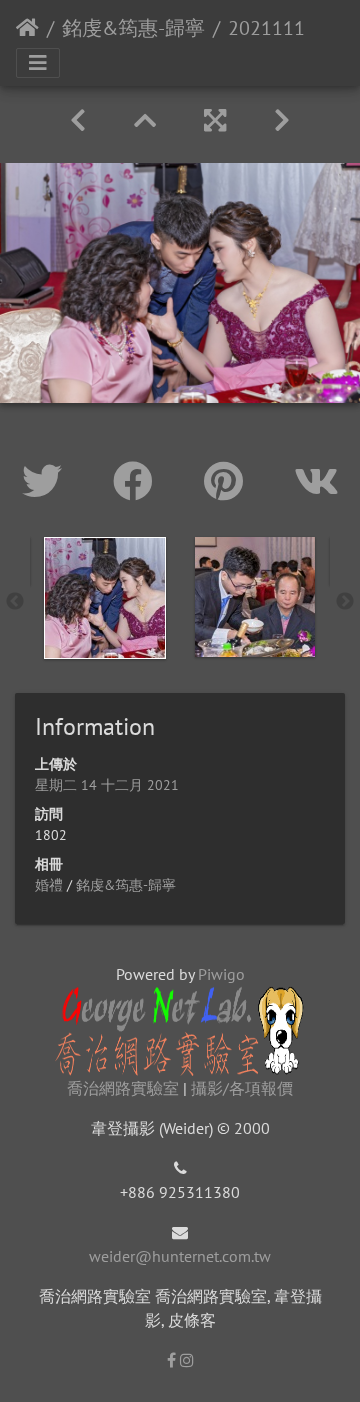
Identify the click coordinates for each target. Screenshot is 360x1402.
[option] (105, 598)
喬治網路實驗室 (123, 1088)
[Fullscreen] (215, 120)
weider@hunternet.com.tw (180, 1256)
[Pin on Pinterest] (229, 481)
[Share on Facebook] (138, 481)
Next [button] (345, 602)
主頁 (27, 28)
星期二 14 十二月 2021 (107, 785)
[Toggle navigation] (38, 63)
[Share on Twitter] (47, 481)
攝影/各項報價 (242, 1088)
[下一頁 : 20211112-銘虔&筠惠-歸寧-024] (282, 120)
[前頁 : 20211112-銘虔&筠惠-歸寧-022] (78, 120)
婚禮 (49, 885)
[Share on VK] (316, 481)
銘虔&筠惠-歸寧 (133, 28)
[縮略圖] (145, 120)
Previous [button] (15, 602)
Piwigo (221, 974)
